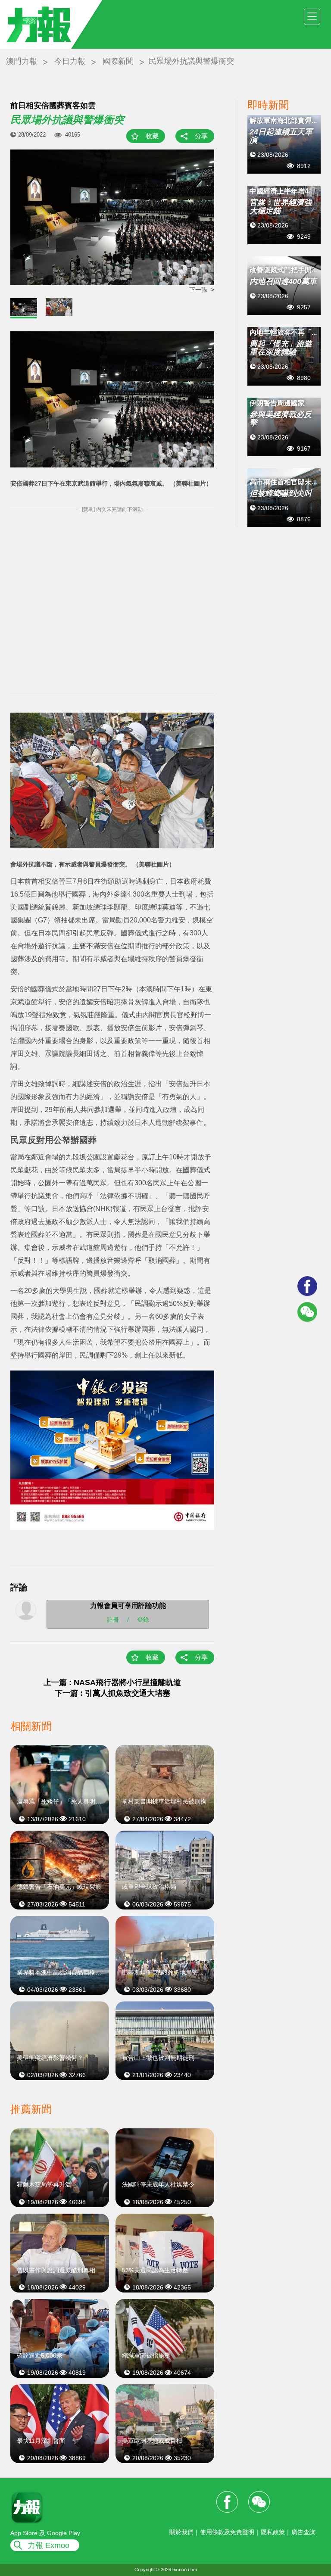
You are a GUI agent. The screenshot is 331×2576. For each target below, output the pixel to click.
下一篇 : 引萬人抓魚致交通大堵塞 (112, 1693)
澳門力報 (22, 61)
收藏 (152, 136)
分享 (201, 136)
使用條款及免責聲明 (227, 2532)
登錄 (143, 1619)
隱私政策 (273, 2532)
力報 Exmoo (48, 2545)
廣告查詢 (303, 2532)
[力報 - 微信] (307, 1312)
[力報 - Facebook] (307, 1286)
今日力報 (70, 61)
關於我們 (181, 2532)
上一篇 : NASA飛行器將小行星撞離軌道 (112, 1682)
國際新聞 (118, 61)
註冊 (113, 1619)
